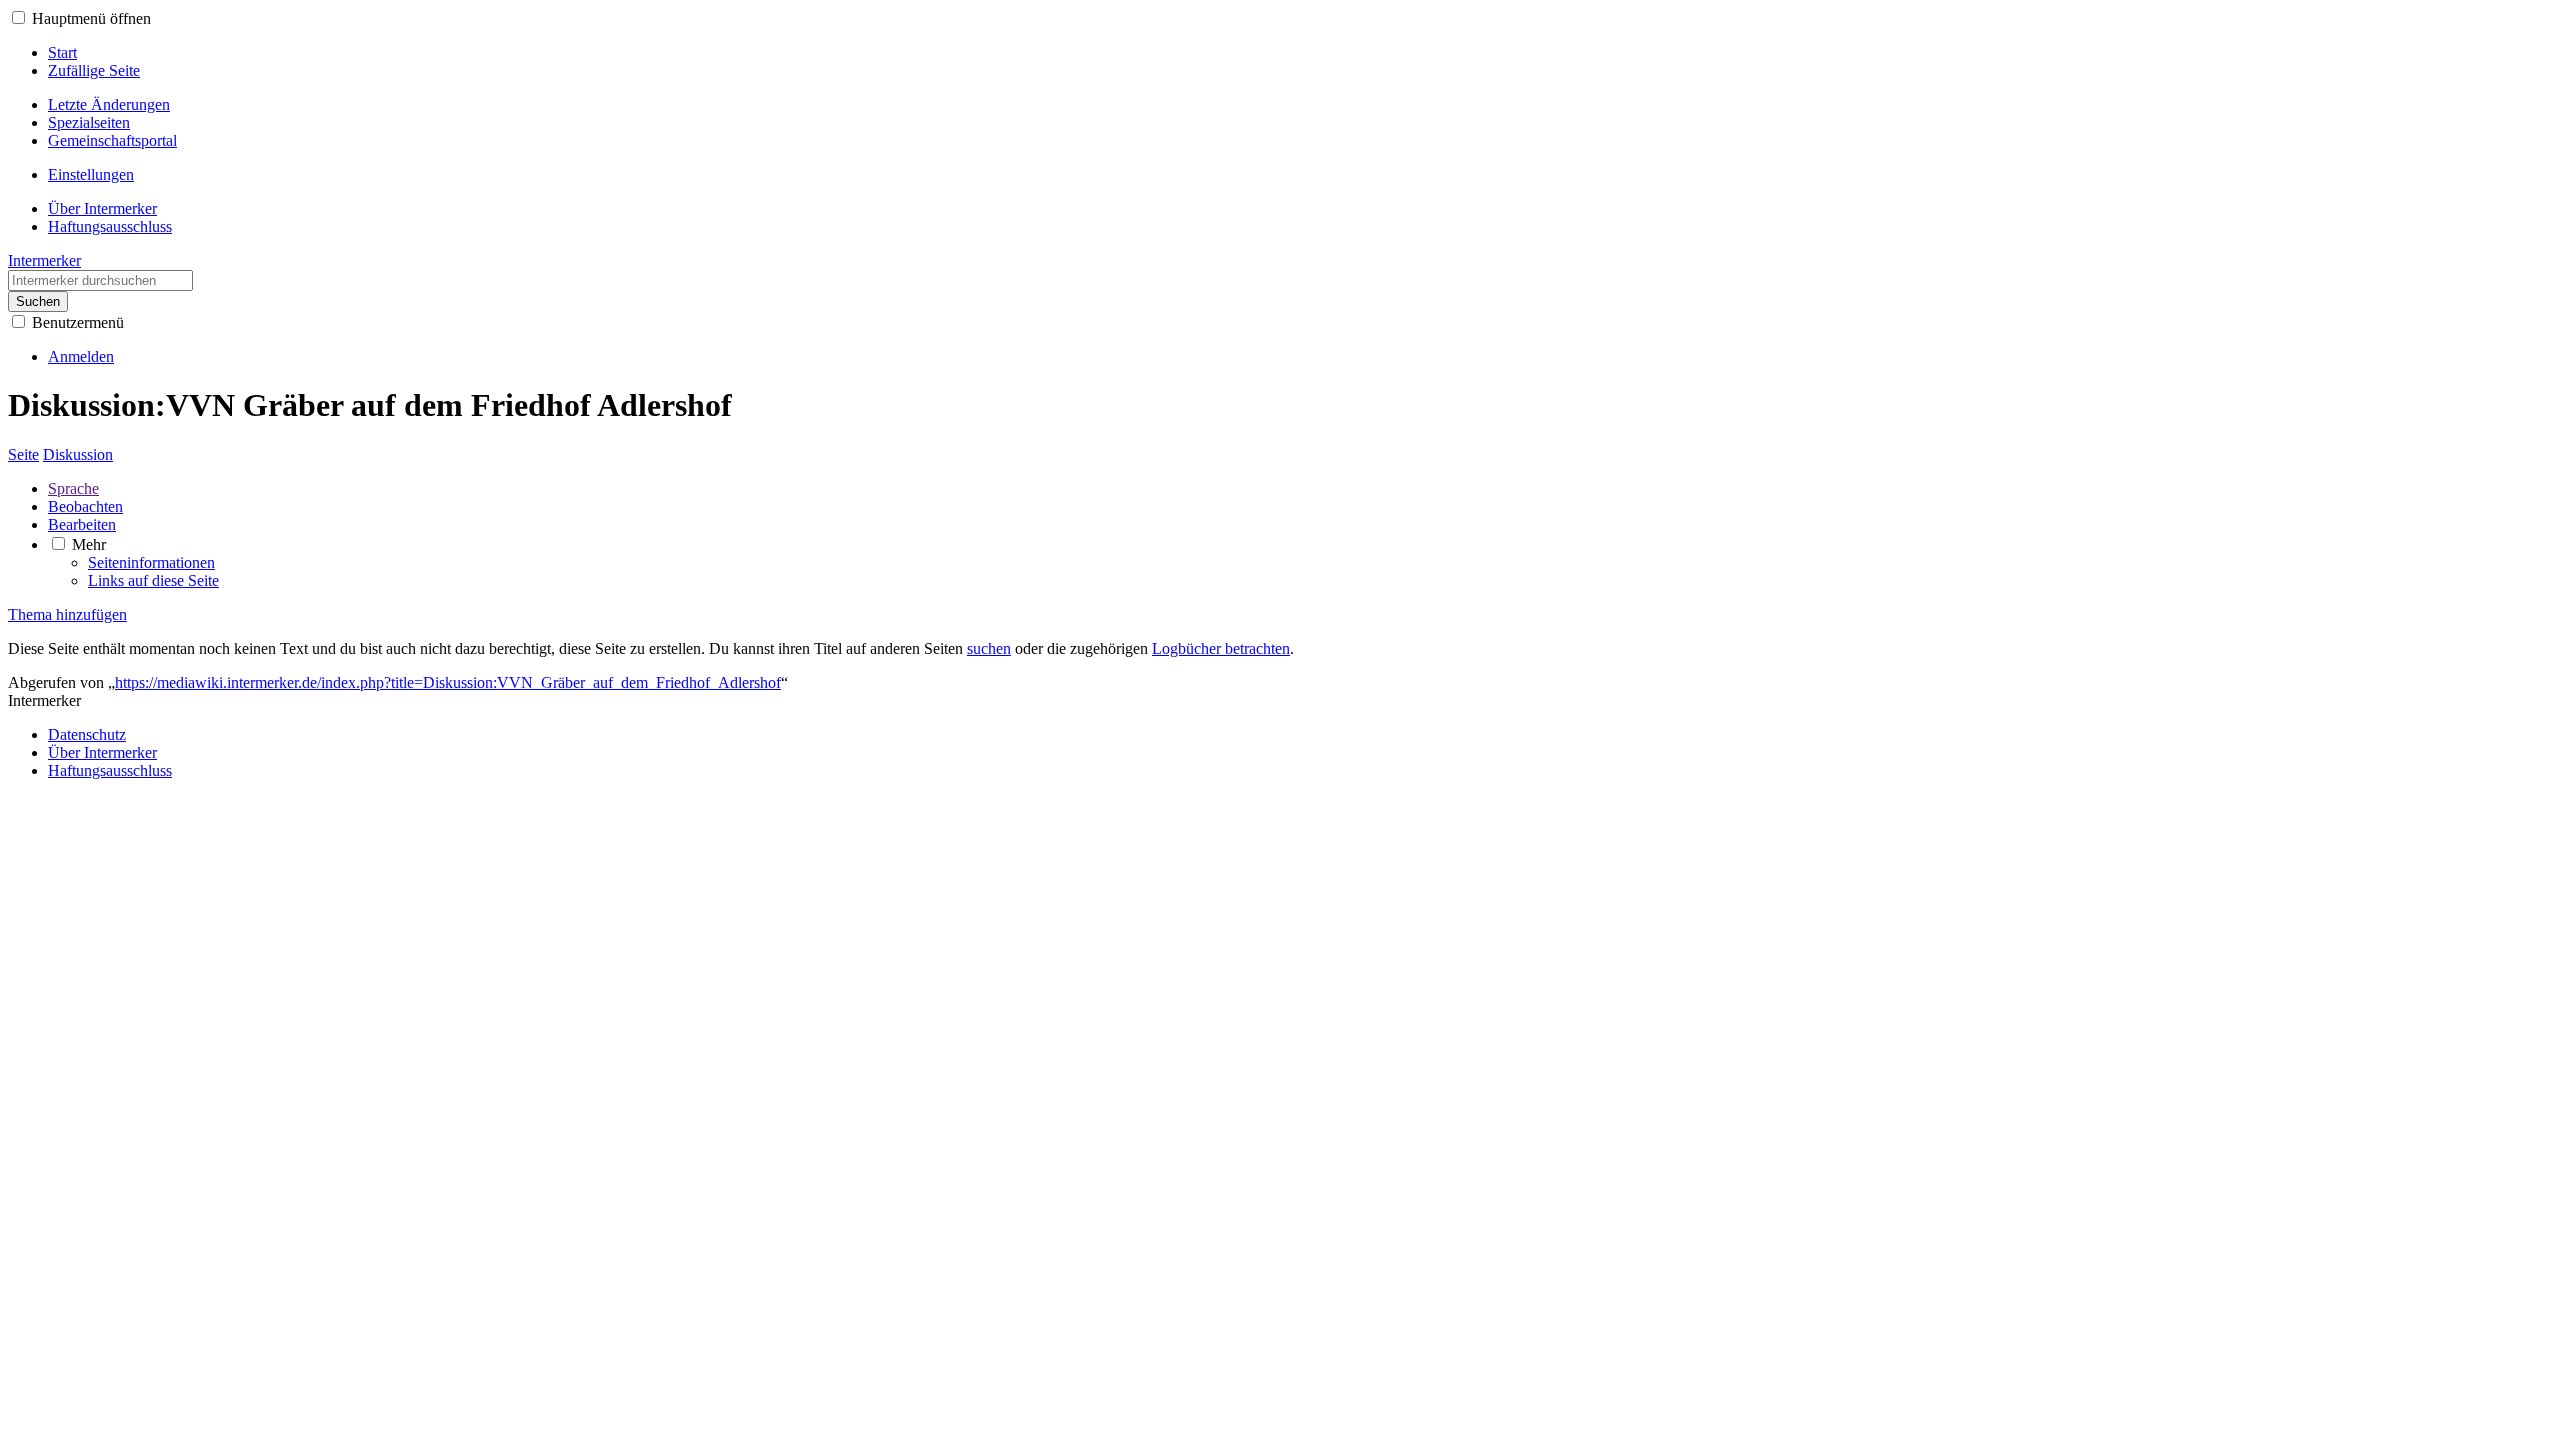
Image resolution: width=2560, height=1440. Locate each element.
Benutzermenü (78, 322)
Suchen (38, 301)
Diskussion (78, 454)
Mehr (89, 544)
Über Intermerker (102, 752)
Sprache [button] (73, 488)
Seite (23, 454)
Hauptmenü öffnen (91, 18)
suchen (989, 648)
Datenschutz (87, 734)
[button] (18, 17)
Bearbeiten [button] (82, 524)
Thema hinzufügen (67, 614)
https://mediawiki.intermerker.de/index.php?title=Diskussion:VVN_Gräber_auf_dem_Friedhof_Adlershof (448, 682)
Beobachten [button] (85, 506)
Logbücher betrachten (1221, 648)
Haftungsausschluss (110, 770)
